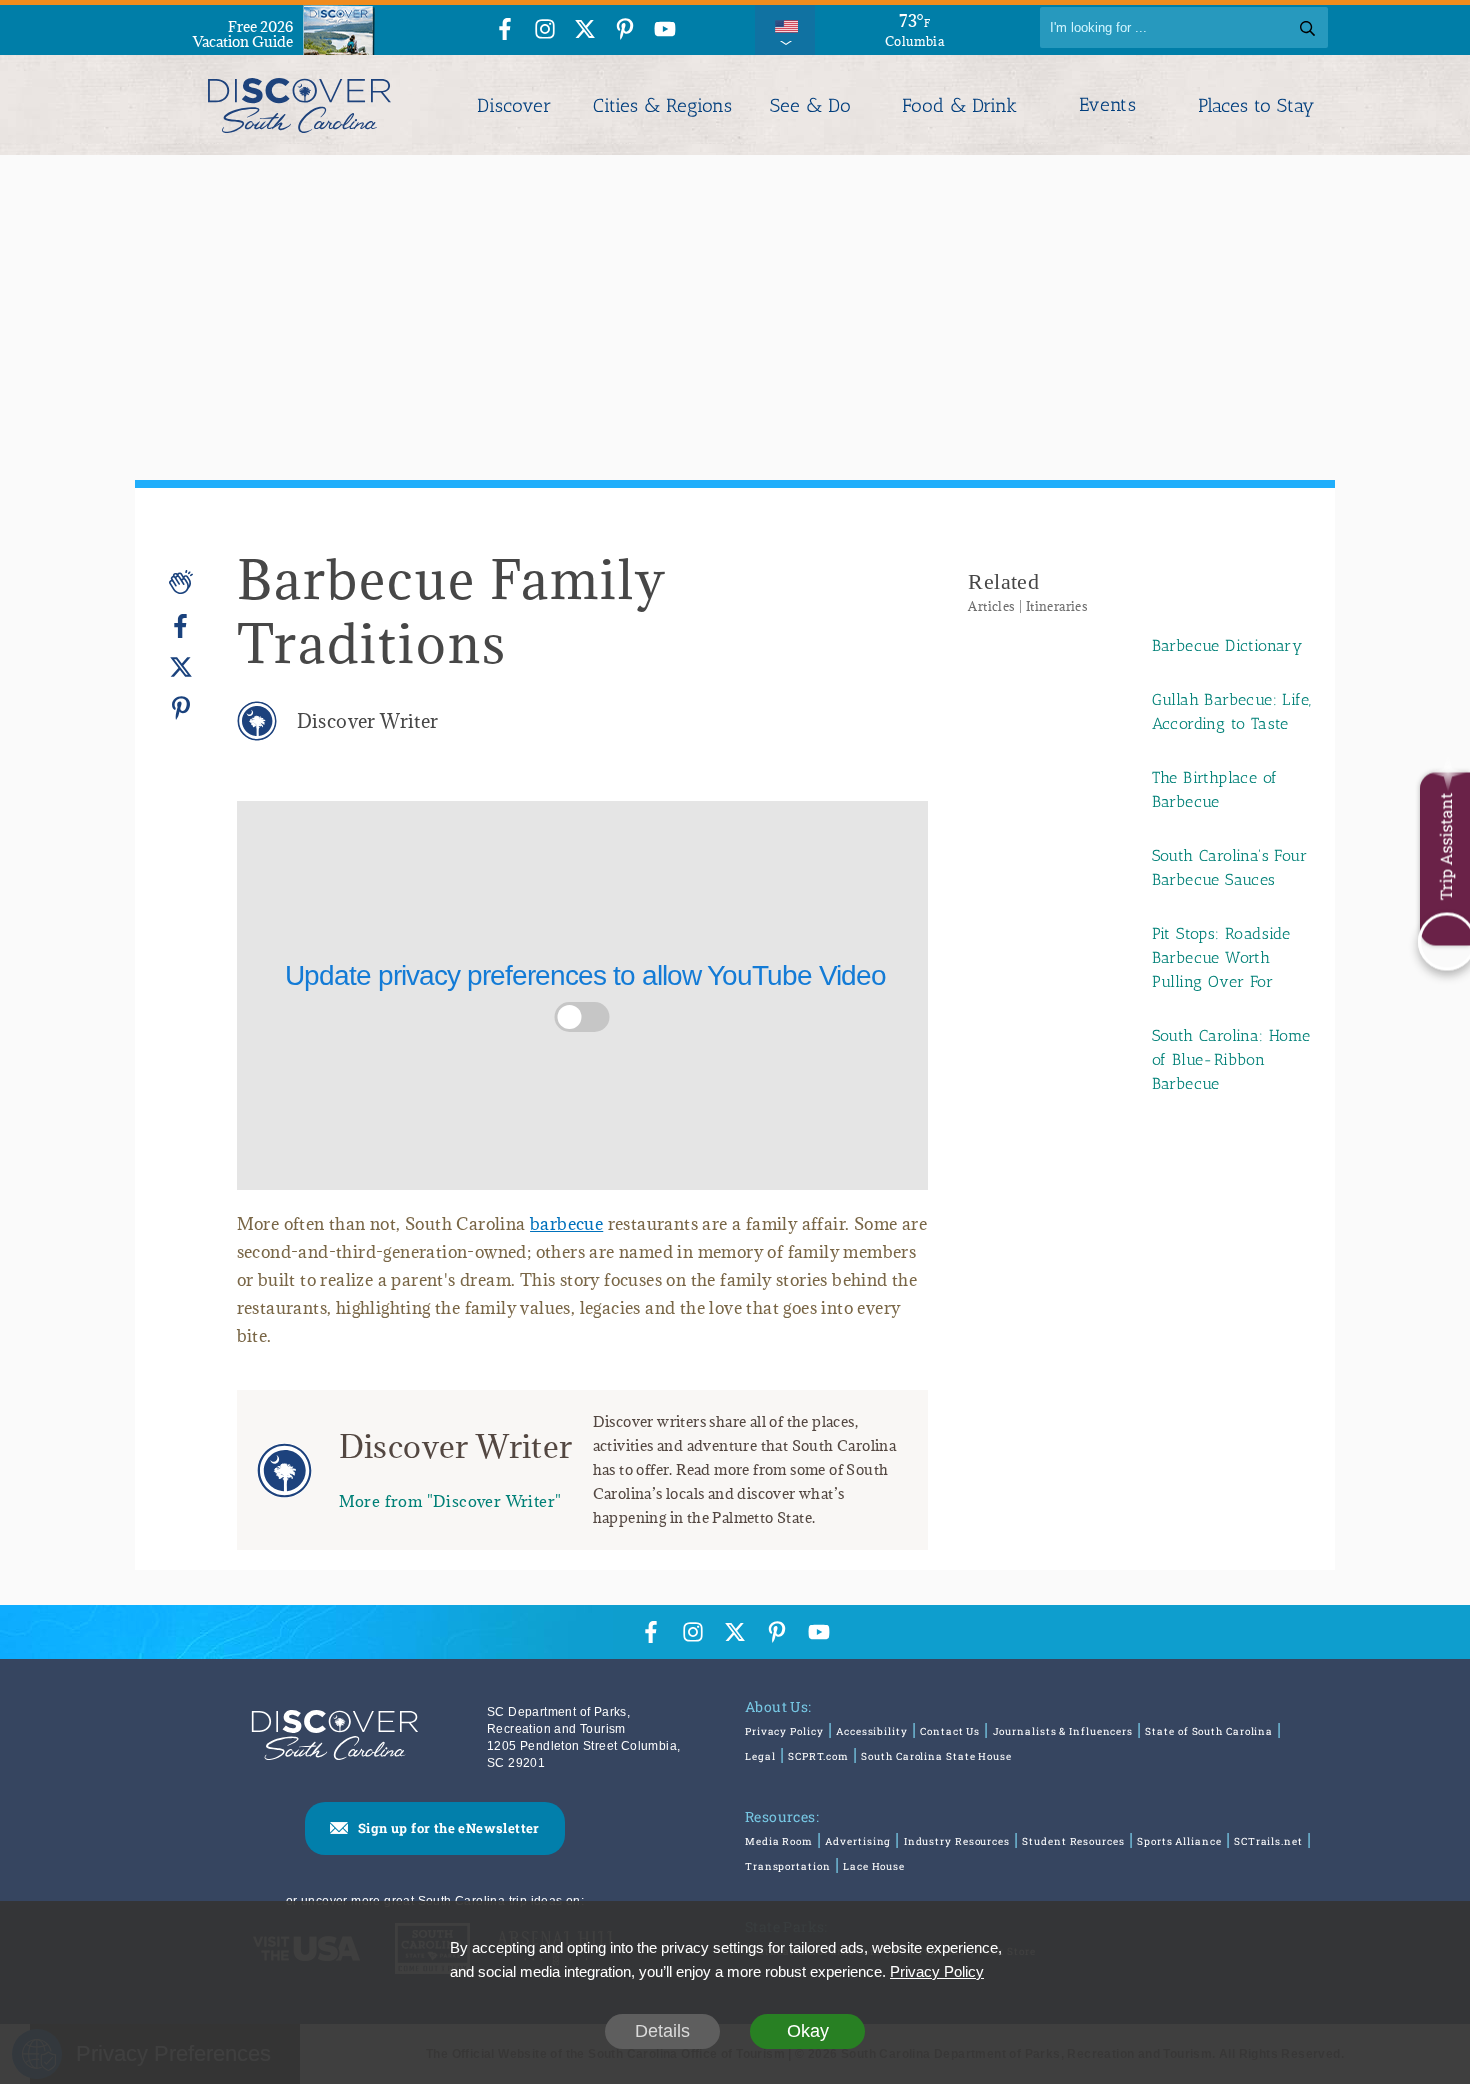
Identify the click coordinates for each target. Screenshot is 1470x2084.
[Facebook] (181, 626)
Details (662, 2031)
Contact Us (950, 1731)
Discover (514, 105)
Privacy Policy (784, 1731)
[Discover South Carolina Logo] (299, 105)
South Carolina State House (936, 1756)
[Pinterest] (181, 707)
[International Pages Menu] (785, 27)
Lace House (874, 1866)
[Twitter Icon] (585, 30)
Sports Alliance (1179, 1841)
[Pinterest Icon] (625, 30)
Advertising (858, 1841)
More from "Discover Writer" (450, 1500)
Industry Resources (957, 1841)
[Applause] (181, 582)
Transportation (788, 1866)
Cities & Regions (662, 105)
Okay (808, 2031)
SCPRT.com (818, 1756)
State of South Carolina (1209, 1731)
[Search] (1307, 27)
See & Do (810, 105)
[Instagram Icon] (545, 30)
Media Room (779, 1841)
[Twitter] (181, 667)
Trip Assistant (1445, 846)
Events (1107, 105)
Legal (760, 1756)
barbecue (566, 1224)
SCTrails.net (1268, 1841)
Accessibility (872, 1731)
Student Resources (1073, 1841)
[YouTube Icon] (665, 30)
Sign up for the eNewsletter (449, 1828)
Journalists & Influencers (1063, 1731)
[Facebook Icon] (505, 30)
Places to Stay (1256, 105)
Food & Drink (959, 105)
